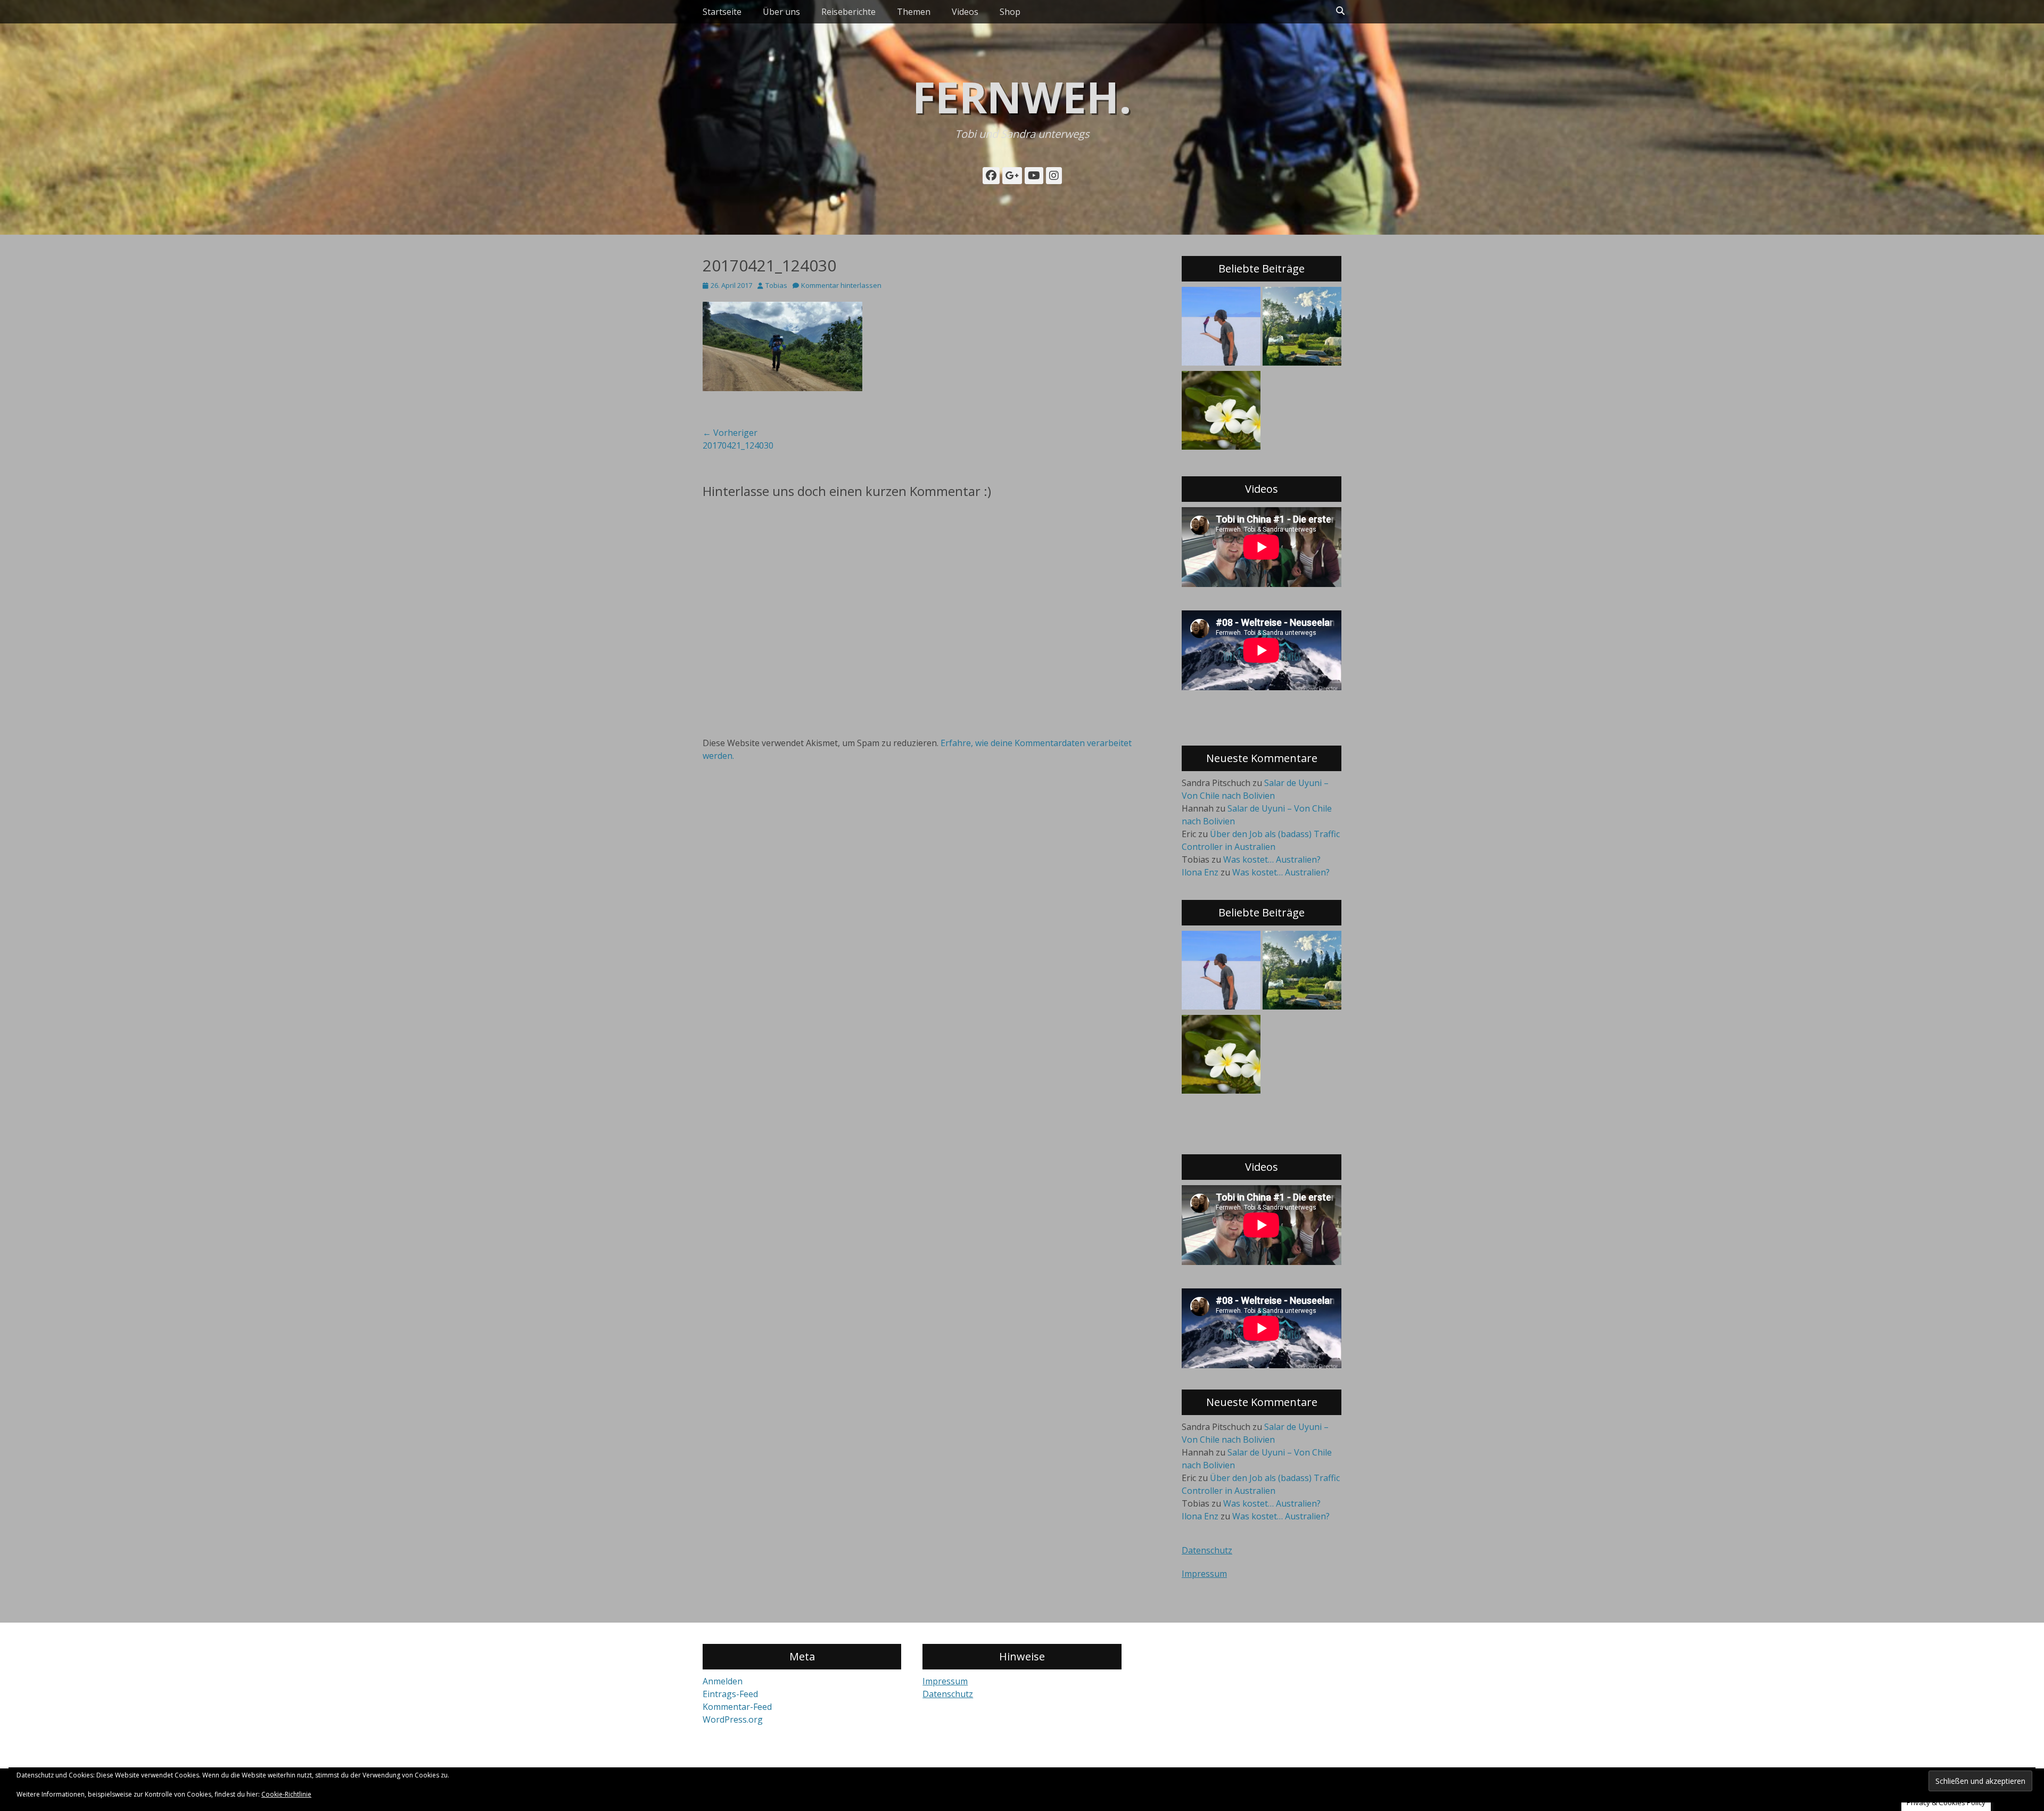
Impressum (1204, 1574)
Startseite (722, 12)
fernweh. (1022, 97)
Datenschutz (1207, 1550)
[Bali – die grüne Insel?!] (1221, 412)
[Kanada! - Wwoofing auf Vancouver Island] (1302, 328)
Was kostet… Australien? (1272, 859)
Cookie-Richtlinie (286, 1794)
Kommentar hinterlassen (841, 285)
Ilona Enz (1200, 872)
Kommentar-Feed (737, 1707)
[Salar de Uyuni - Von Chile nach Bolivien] (1221, 328)
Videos (965, 12)
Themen (914, 12)
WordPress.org (733, 1719)
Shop (1010, 12)
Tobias (776, 285)
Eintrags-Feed (730, 1694)
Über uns (781, 12)
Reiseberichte (848, 12)
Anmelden (723, 1681)
